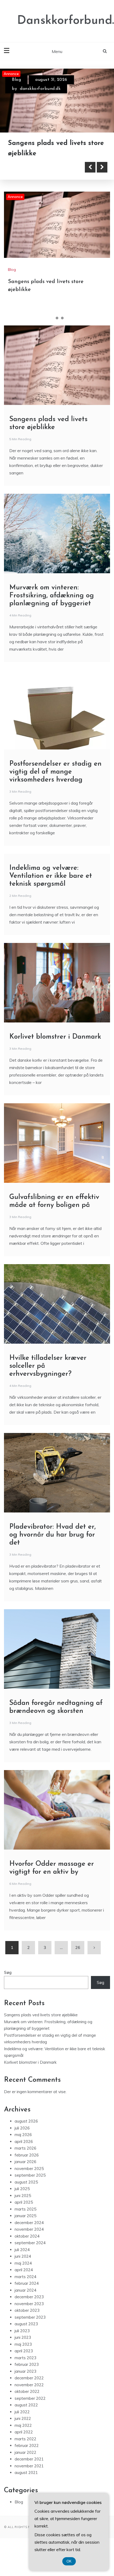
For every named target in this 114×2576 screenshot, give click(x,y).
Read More (32, 190)
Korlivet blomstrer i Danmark (55, 1059)
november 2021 (29, 2488)
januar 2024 (25, 2312)
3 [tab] (62, 341)
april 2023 (24, 2373)
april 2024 (24, 2292)
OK (69, 2561)
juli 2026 (22, 2150)
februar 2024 (27, 2306)
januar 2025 (25, 2238)
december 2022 (29, 2400)
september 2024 (30, 2265)
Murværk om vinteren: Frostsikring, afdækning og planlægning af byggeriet (51, 166)
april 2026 (24, 2164)
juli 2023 (22, 2353)
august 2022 (26, 2427)
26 (78, 1970)
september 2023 (30, 2339)
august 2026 (26, 2144)
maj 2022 (23, 2448)
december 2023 (29, 2319)
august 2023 (26, 2346)
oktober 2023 (27, 2333)
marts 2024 (25, 2299)
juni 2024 (23, 2279)
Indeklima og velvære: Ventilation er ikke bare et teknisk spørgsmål (51, 899)
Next (102, 190)
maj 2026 (23, 2157)
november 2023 (29, 2326)
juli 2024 (22, 2272)
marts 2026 (25, 2171)
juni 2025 (23, 2218)
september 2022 (30, 2421)
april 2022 (24, 2454)
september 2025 (30, 2198)
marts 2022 (25, 2461)
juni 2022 (23, 2441)
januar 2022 (25, 2475)
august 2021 (26, 2495)
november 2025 (29, 2191)
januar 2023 (25, 2394)
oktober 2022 (27, 2414)
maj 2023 (23, 2367)
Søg (8, 1995)
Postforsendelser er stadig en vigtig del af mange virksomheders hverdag (55, 794)
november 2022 (29, 2407)
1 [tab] (52, 341)
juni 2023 (23, 2360)
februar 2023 (27, 2387)
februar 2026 (27, 2177)
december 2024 (29, 2245)
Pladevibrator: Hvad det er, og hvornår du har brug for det (52, 1557)
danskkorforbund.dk (40, 89)
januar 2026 (25, 2184)
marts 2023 (25, 2380)
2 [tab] (57, 341)
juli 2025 (22, 2211)
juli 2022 (22, 2434)
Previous (90, 190)
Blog (16, 80)
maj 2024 (23, 2285)
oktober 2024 (27, 2258)
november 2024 (29, 2252)
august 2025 (26, 2204)
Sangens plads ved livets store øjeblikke (41, 2037)
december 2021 (29, 2482)
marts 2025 (25, 2231)
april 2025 (24, 2225)
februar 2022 (27, 2468)
